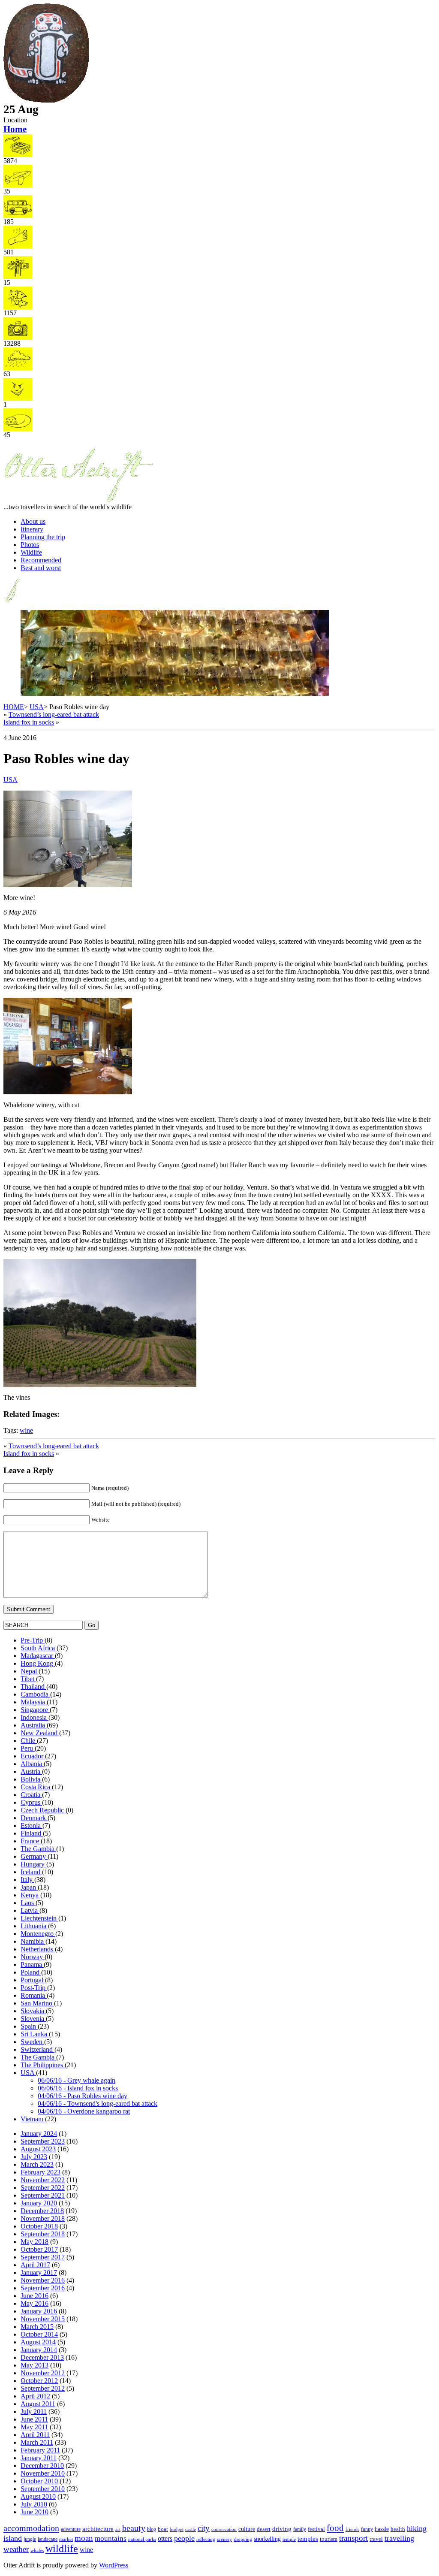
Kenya (30, 1895)
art (118, 2529)
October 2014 (39, 2334)
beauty (134, 2528)
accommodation (31, 2528)
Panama (32, 1964)
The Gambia (38, 1849)
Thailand (33, 1687)
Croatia (31, 1795)
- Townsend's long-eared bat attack (98, 2103)
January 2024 (39, 2134)
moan (84, 2538)
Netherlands (38, 1949)
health (398, 2529)
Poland (31, 1972)
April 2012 (35, 2396)
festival (316, 2529)
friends (352, 2529)
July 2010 (34, 2504)
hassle (382, 2529)
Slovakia (33, 2011)
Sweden (32, 2042)
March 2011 (37, 2442)
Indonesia (35, 1717)
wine (26, 1430)
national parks (142, 2539)
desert (264, 2529)
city (204, 2528)
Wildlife (31, 552)
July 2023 (34, 2157)
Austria (31, 1771)
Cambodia (35, 1694)
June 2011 (34, 2419)
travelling (399, 2538)
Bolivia (31, 1779)
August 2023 (38, 2149)
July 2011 (34, 2411)
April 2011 (35, 2435)
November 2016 (43, 2280)
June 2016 (35, 2296)
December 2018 (42, 2211)
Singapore (35, 1710)
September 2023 (43, 2141)
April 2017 (35, 2265)
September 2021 (43, 2195)
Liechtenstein (39, 1918)
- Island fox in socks (78, 2088)
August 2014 (38, 2342)
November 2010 (43, 2473)
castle (191, 2529)
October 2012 (39, 2381)
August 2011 (38, 2404)
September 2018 (43, 2234)
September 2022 (43, 2188)
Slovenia (33, 2019)
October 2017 (39, 2249)
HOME (14, 707)
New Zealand (40, 1733)
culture (247, 2529)
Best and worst (41, 568)
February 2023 (41, 2172)
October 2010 (39, 2481)
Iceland (31, 1872)
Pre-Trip (33, 1640)
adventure (71, 2529)
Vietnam (33, 2119)
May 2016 (35, 2303)
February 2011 (40, 2450)
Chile (29, 1741)
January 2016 (39, 2311)
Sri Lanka (35, 2034)
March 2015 (37, 2327)
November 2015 (43, 2319)
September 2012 (43, 2388)
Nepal (30, 1671)
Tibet (28, 1679)
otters (165, 2538)
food (335, 2528)
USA (37, 707)
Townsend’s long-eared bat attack (54, 714)
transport (353, 2538)
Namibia (33, 1941)
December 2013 (42, 2357)
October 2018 (39, 2226)
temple (289, 2539)
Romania (34, 1995)
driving (282, 2529)
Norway (33, 1957)
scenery (224, 2539)
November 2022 (43, 2180)
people (184, 2538)
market (66, 2539)
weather (16, 2549)
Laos (28, 1903)
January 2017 (39, 2272)
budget (177, 2529)
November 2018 (43, 2218)
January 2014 (39, 2350)
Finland (32, 1833)
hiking (417, 2528)
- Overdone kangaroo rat (84, 2111)
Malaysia (34, 1702)
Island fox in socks (29, 722)
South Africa (39, 1648)
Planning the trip (43, 537)
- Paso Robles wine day (83, 2096)
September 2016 (43, 2288)
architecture (98, 2529)
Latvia (30, 1910)
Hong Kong (38, 1663)
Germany (34, 1856)
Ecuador (33, 1756)
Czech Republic (43, 1810)
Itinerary (32, 529)
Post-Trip (34, 1988)
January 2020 (39, 2203)
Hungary (33, 1864)
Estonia (32, 1826)
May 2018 (35, 2242)
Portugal (33, 1980)
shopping (243, 2539)
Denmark (34, 1818)
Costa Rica (36, 1787)
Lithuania (34, 1926)
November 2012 (43, 2373)
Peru (28, 1748)
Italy (27, 1880)
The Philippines (43, 2065)
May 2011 (34, 2427)
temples (308, 2538)
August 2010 (38, 2496)
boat (163, 2529)
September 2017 (43, 2257)
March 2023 (37, 2164)
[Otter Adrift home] (46, 101)
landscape (48, 2539)
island (13, 2538)
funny (367, 2529)
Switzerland (38, 2049)
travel (376, 2539)
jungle (30, 2539)
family (300, 2529)
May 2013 (35, 2365)
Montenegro (38, 1934)
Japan (29, 1887)
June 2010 (35, 2512)
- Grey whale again (77, 2080)
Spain (29, 2026)
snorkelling (267, 2539)
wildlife (62, 2549)
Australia (34, 1725)
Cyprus (31, 1802)
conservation (224, 2529)
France (31, 1841)
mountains (111, 2538)
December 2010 (42, 2466)
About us (33, 521)
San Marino (37, 2003)
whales (37, 2550)
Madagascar (38, 1656)
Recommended (41, 560)
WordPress (114, 2565)
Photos (30, 545)
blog (152, 2529)
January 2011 (39, 2458)
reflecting (206, 2539)
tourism (329, 2539)
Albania (32, 1764)
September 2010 (43, 2489)
